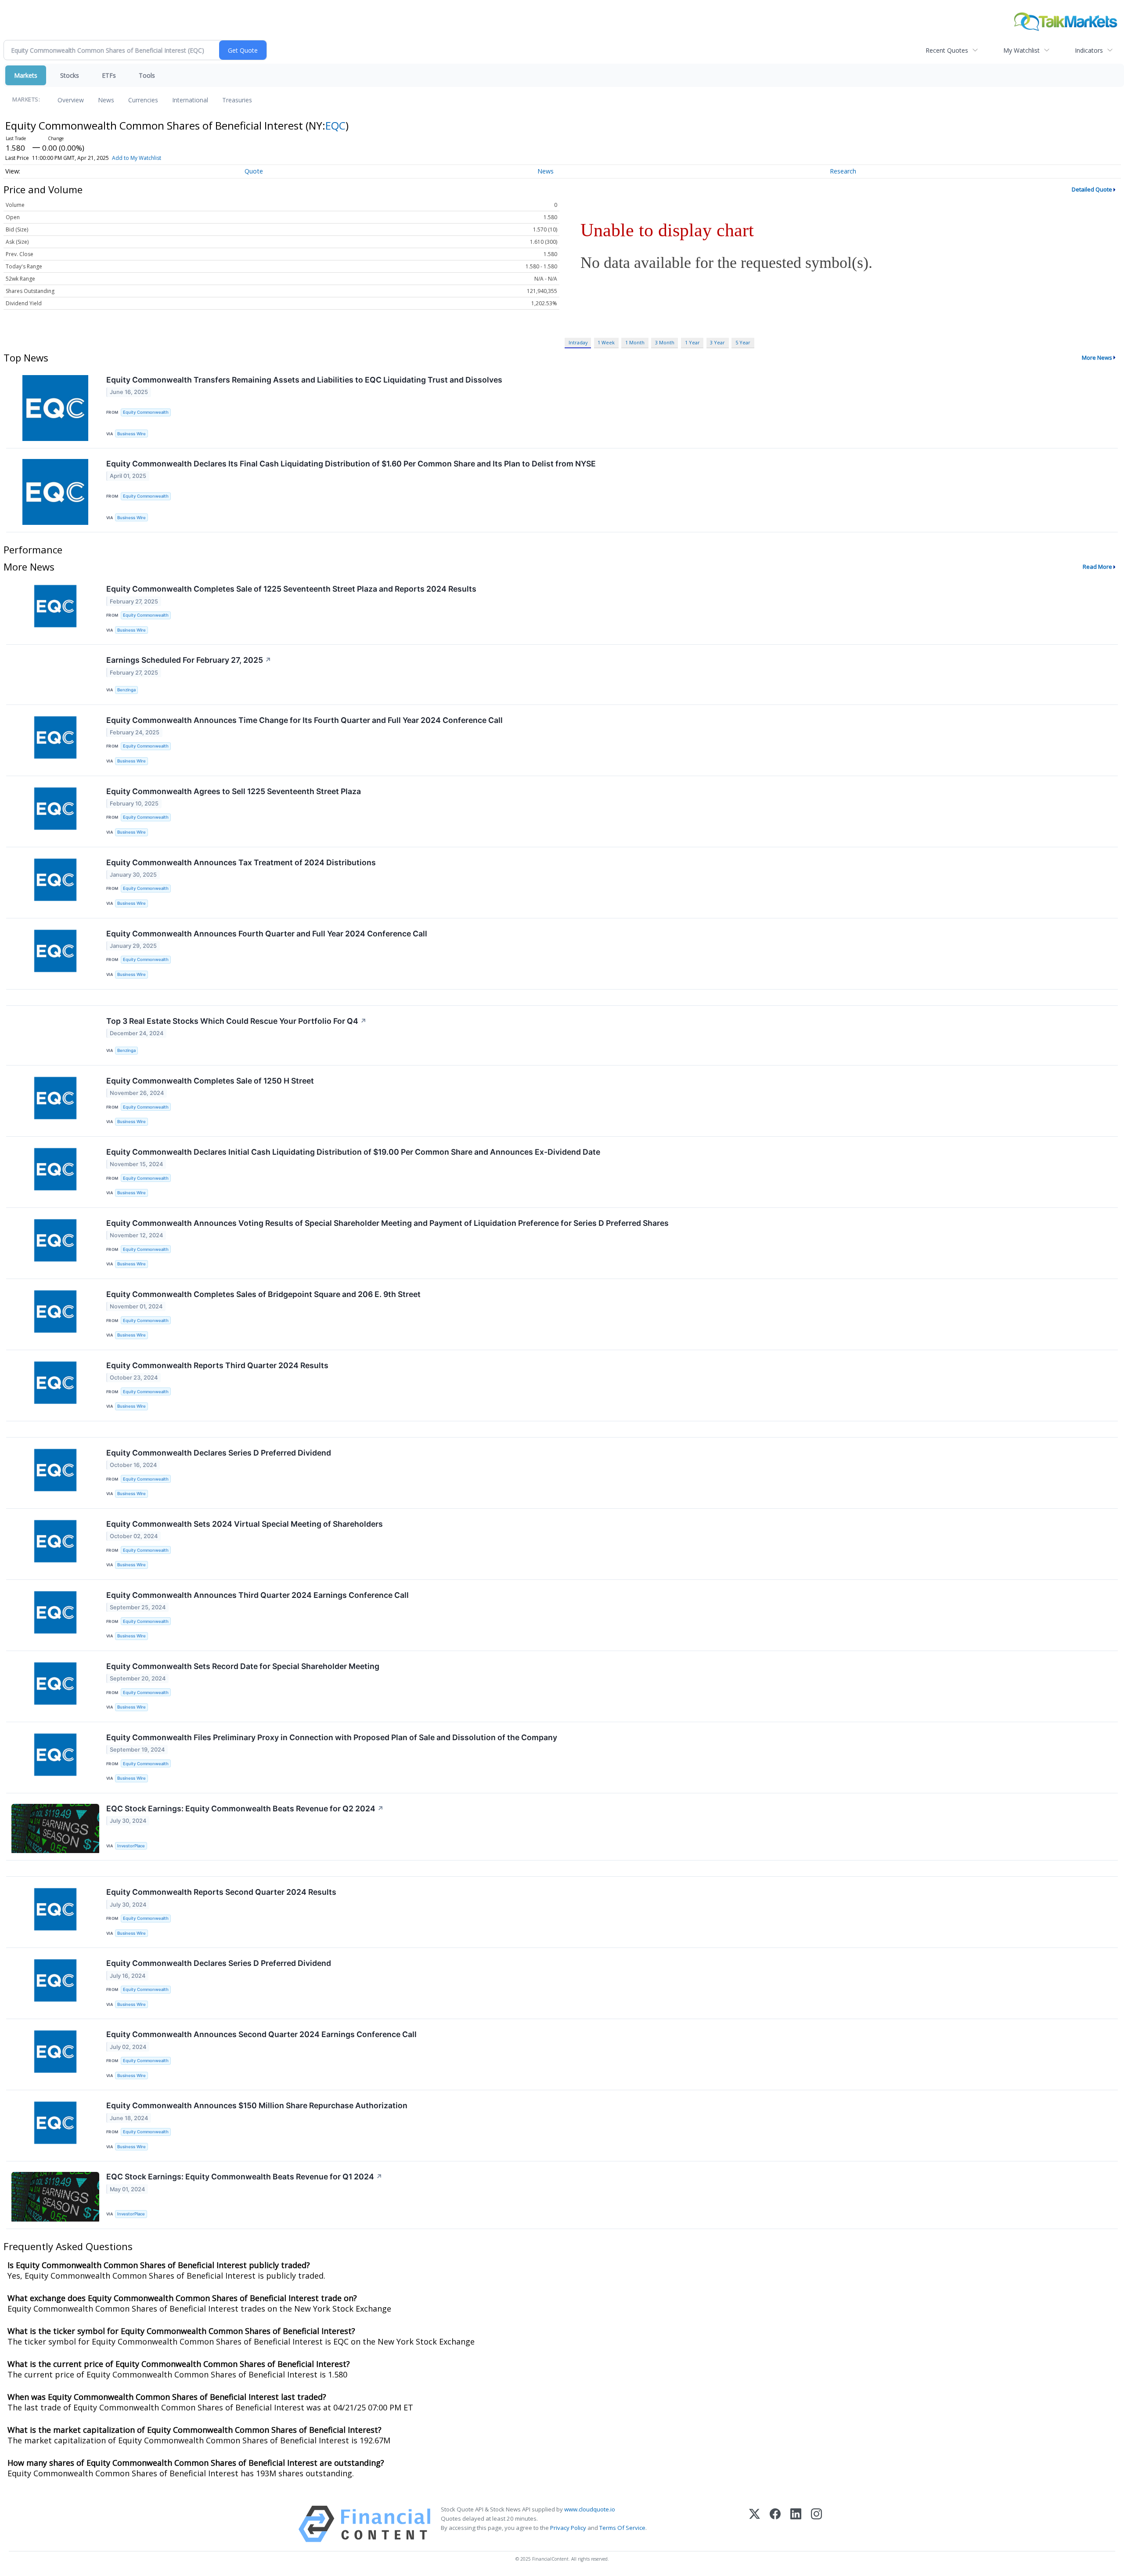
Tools (147, 75)
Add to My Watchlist (137, 158)
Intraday (578, 342)
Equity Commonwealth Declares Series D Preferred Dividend (219, 1453)
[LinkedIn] (796, 2524)
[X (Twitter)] (755, 2524)
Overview (71, 100)
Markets (26, 75)
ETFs (109, 75)
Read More (1097, 567)
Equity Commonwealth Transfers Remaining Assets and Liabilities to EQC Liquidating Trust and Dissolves (304, 380)
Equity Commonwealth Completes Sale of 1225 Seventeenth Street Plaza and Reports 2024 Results (291, 589)
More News (1097, 358)
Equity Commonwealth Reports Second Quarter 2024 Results (221, 1892)
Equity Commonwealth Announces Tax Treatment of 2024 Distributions (241, 862)
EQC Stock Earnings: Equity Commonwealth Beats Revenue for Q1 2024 (244, 2177)
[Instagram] (816, 2524)
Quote (254, 171)
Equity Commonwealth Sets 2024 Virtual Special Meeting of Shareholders (245, 1524)
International (190, 100)
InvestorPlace (131, 1846)
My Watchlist (1021, 50)
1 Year (692, 342)
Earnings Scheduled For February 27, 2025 (189, 660)
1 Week (606, 342)
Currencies (143, 100)
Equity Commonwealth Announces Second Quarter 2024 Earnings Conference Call (261, 2034)
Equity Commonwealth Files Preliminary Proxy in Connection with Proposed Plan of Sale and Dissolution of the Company (332, 1737)
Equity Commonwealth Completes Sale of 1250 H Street (210, 1081)
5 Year (743, 342)
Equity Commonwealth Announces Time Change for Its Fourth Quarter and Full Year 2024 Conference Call (304, 720)
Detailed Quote (1092, 189)
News (106, 100)
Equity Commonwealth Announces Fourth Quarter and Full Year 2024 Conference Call (267, 934)
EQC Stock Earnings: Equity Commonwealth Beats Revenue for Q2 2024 (245, 1808)
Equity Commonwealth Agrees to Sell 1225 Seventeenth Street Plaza (234, 791)
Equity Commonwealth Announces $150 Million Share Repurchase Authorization (257, 2105)
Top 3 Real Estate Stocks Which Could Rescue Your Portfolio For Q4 (236, 1021)
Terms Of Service (622, 2528)
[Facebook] (775, 2524)
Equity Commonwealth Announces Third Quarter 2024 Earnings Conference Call (258, 1595)
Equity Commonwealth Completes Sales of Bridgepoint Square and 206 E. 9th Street (263, 1294)
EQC (335, 125)
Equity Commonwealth (146, 412)
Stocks (70, 75)
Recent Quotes (947, 50)
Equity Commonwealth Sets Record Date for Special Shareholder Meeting (243, 1666)
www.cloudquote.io (590, 2509)
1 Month (635, 342)
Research (843, 171)
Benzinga (126, 690)
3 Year (717, 342)
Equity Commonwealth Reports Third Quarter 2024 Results (217, 1365)
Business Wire (131, 434)
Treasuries (237, 100)
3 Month (665, 342)
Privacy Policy (568, 2528)
